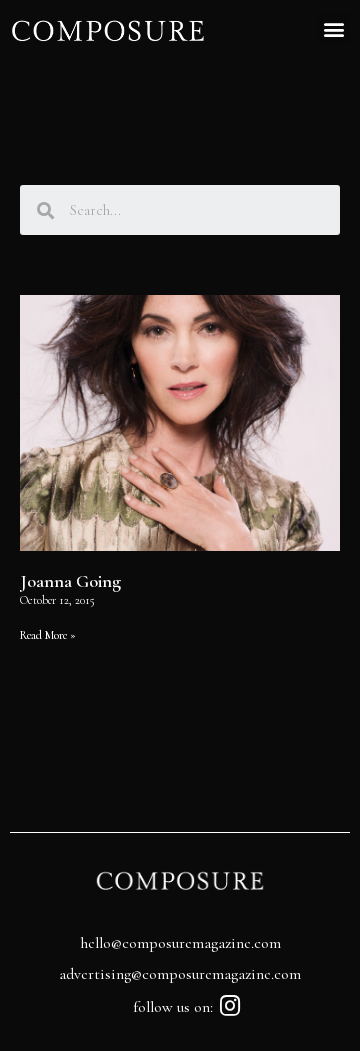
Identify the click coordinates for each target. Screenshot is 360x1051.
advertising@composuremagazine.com (180, 974)
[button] (333, 28)
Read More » (48, 635)
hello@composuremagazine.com (180, 943)
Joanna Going (70, 581)
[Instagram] (230, 1005)
